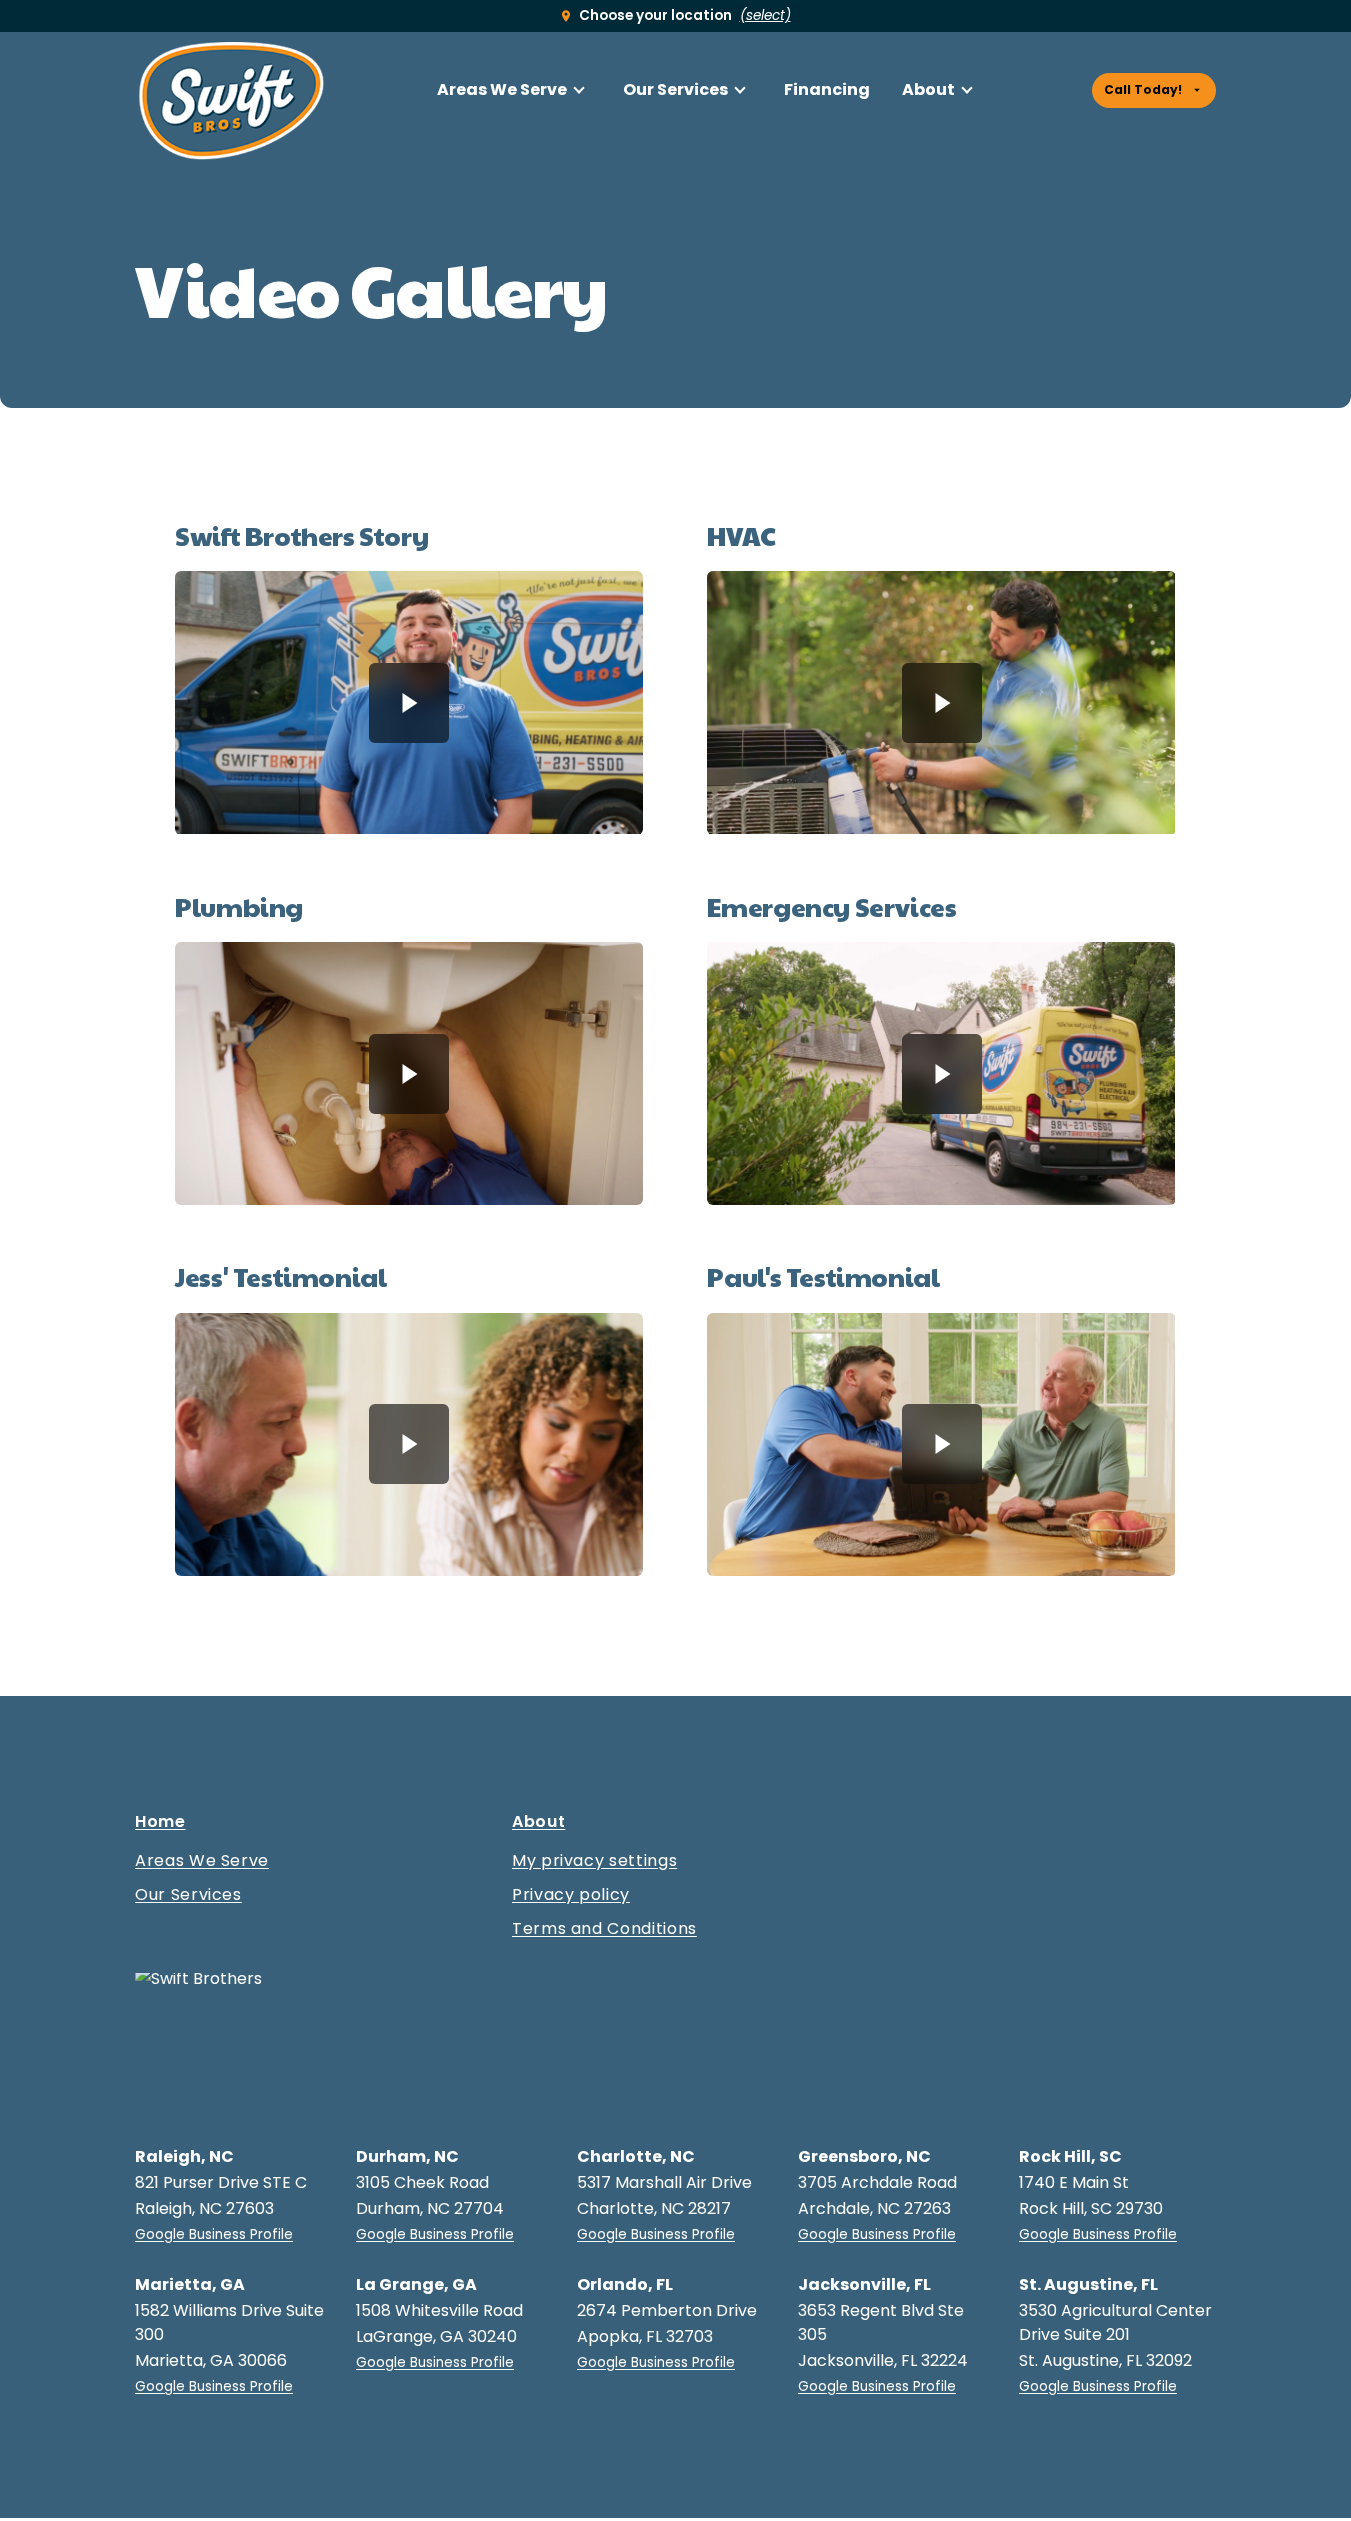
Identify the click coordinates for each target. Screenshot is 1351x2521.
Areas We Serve (502, 89)
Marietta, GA (190, 2284)
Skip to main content (51, 33)
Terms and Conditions (604, 1929)
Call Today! (1143, 89)
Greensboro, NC (864, 2156)
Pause (409, 703)
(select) (765, 15)
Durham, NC (407, 2156)
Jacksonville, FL (864, 2284)
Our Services (675, 89)
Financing (827, 89)
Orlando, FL (625, 2284)
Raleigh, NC (184, 2156)
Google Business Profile (214, 2234)
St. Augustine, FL (1088, 2284)
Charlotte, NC (636, 2156)
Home (160, 1824)
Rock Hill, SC (1070, 2156)
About (928, 89)
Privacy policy (571, 1895)
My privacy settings (594, 1861)
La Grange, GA (416, 2284)
